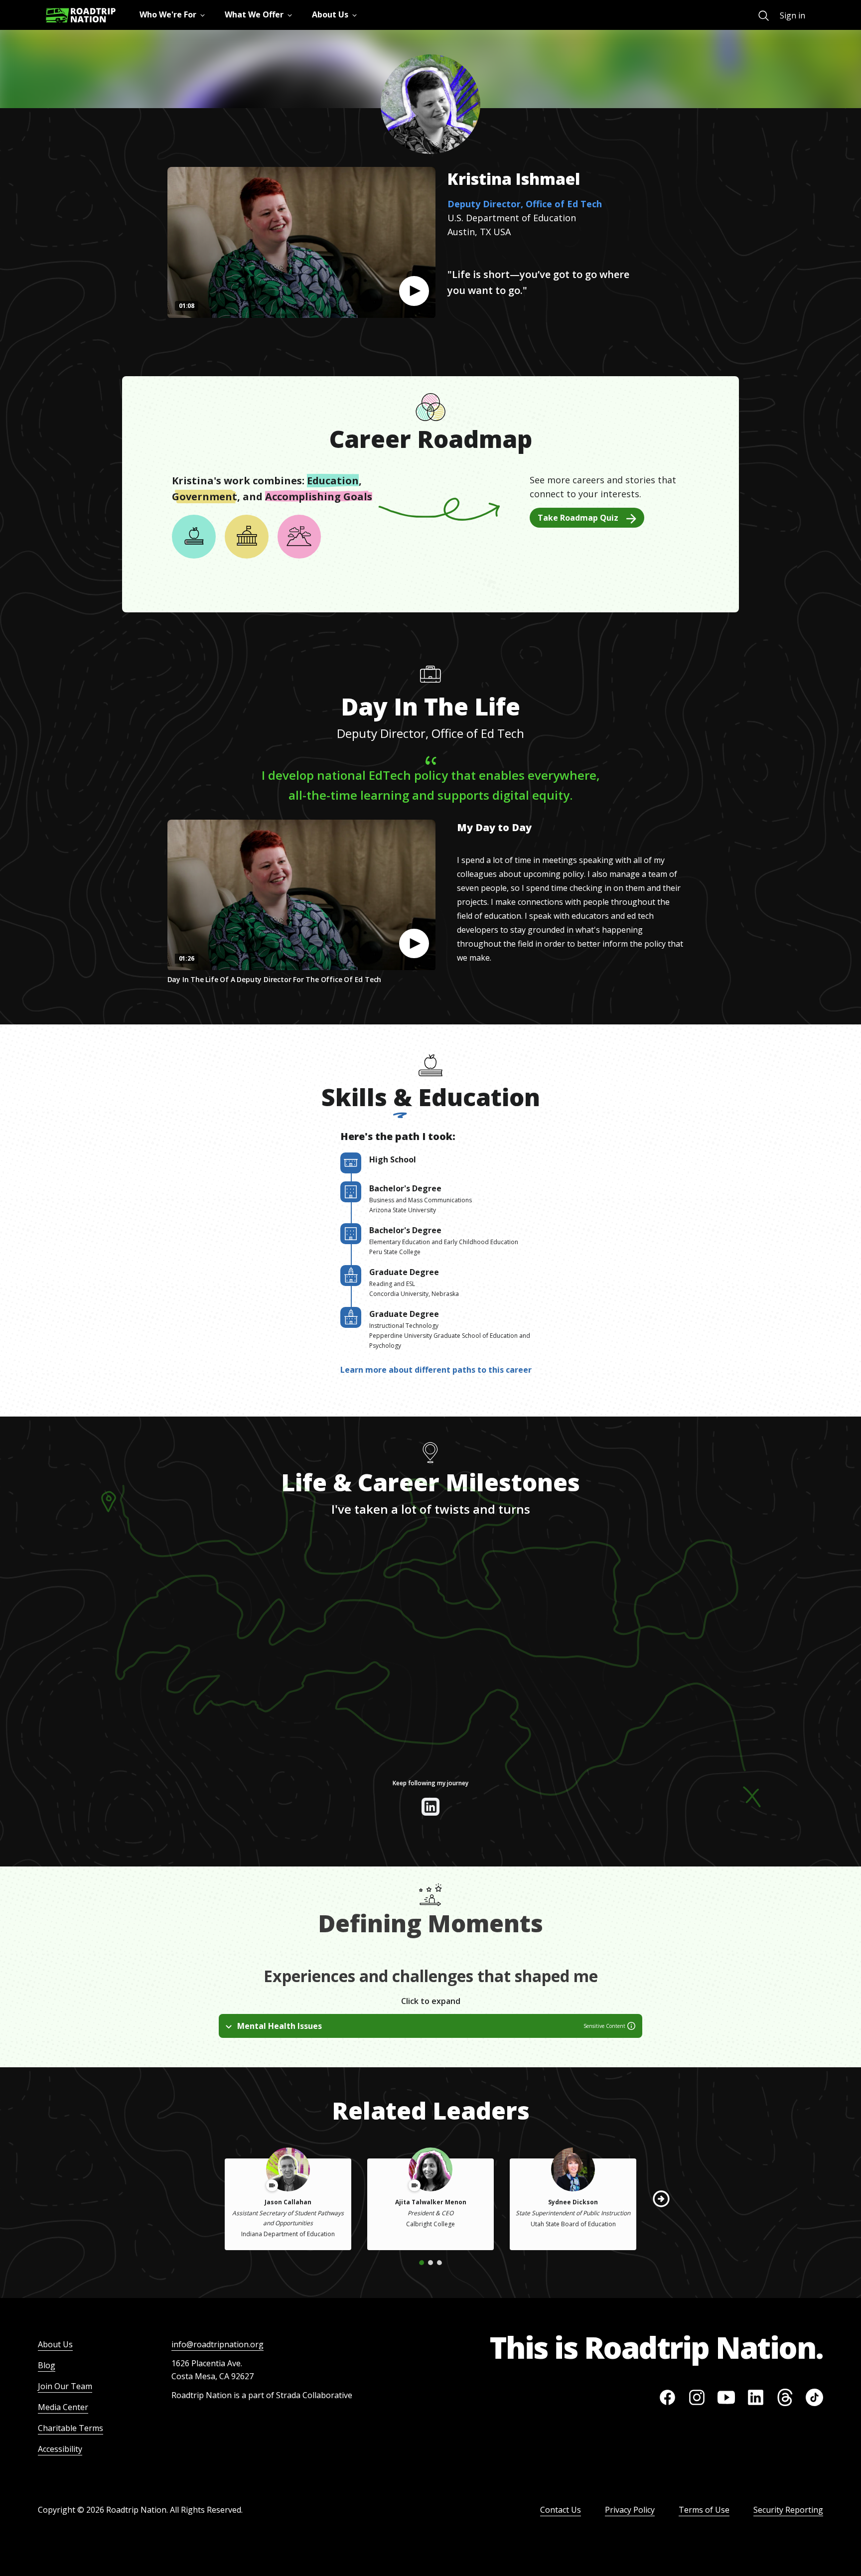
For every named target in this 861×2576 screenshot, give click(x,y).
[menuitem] (764, 16)
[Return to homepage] (81, 15)
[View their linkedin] (430, 1807)
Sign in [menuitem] (792, 15)
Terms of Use (704, 2510)
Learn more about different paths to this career (436, 1370)
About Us (55, 2344)
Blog (47, 2365)
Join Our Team (65, 2386)
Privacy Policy (630, 2510)
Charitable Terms (71, 2428)
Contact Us (561, 2510)
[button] (414, 291)
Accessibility (60, 2449)
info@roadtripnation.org (217, 2344)
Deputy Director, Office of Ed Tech (525, 204)
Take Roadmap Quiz (578, 518)
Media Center (63, 2407)
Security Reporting (788, 2510)
